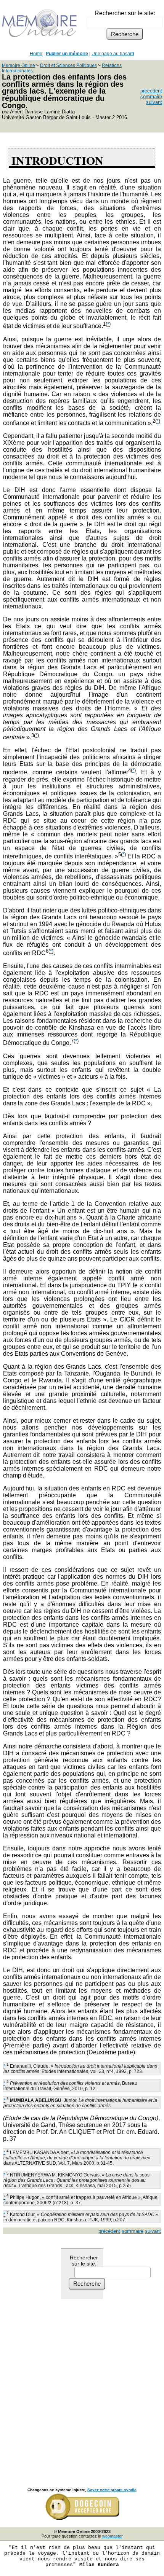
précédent (151, 91)
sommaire (151, 96)
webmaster (113, 2536)
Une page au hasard (113, 54)
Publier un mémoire (67, 54)
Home (36, 54)
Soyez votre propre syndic (112, 2490)
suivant (154, 102)
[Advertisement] (82, 2385)
